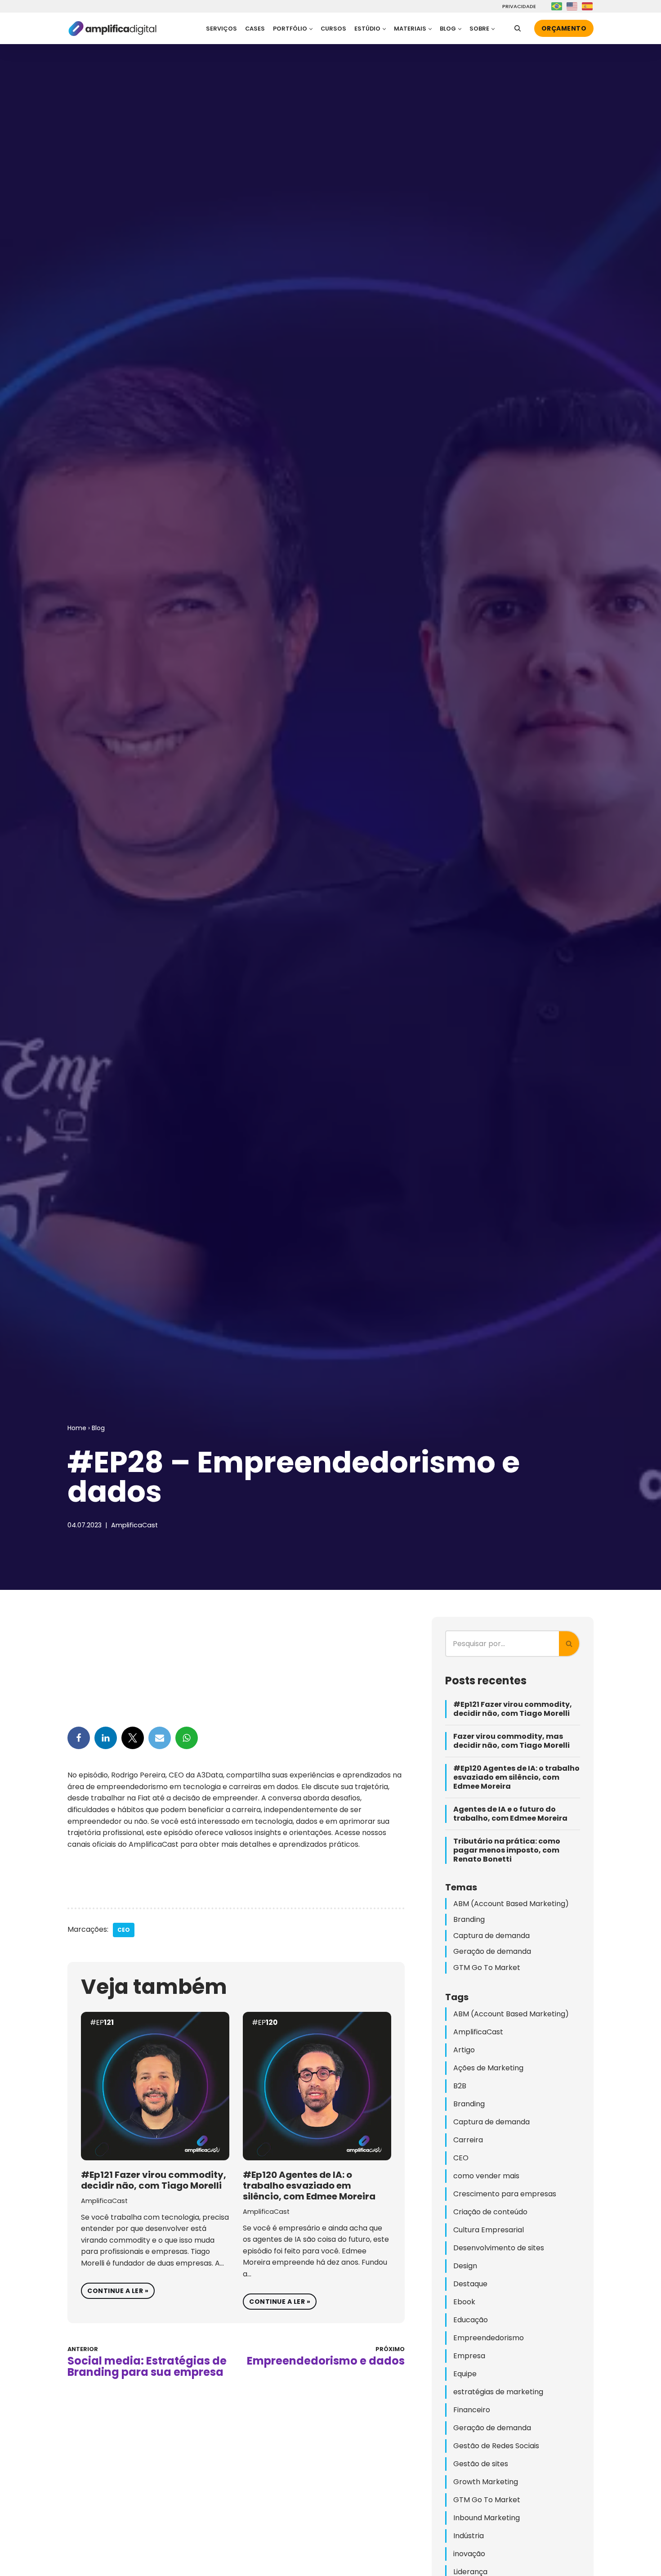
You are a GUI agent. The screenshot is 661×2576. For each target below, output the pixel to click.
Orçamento (564, 28)
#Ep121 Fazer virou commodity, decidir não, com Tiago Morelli (154, 2180)
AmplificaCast (134, 1525)
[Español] (588, 6)
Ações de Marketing (488, 2068)
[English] (572, 6)
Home (77, 1428)
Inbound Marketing (487, 2518)
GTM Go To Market (487, 1968)
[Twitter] (133, 1738)
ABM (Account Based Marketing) (511, 1904)
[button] (311, 29)
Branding (469, 1919)
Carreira (468, 2140)
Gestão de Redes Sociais (496, 2446)
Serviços (221, 29)
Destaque (470, 2284)
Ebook (464, 2302)
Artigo (464, 2050)
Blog (98, 1428)
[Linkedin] (106, 1738)
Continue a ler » (115, 2289)
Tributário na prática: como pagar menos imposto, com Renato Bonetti (507, 1850)
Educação (471, 2320)
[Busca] (518, 28)
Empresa (469, 2356)
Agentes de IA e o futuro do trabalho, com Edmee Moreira (510, 1814)
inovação (469, 2554)
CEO (124, 1930)
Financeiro (472, 2410)
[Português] (557, 6)
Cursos (333, 29)
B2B (460, 2086)
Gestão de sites (481, 2464)
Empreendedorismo (489, 2338)
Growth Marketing (486, 2482)
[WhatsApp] (187, 1738)
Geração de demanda (492, 1951)
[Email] (160, 1738)
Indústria (469, 2536)
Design (465, 2266)
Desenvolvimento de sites (499, 2248)
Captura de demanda (491, 1936)
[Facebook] (79, 1738)
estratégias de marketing (498, 2392)
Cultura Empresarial (489, 2230)
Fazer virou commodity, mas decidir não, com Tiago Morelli (511, 1741)
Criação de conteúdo (490, 2212)
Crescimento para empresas (505, 2194)
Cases (255, 29)
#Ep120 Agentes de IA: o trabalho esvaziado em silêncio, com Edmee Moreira (309, 2186)
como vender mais (486, 2176)
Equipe (465, 2374)
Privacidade (518, 7)
